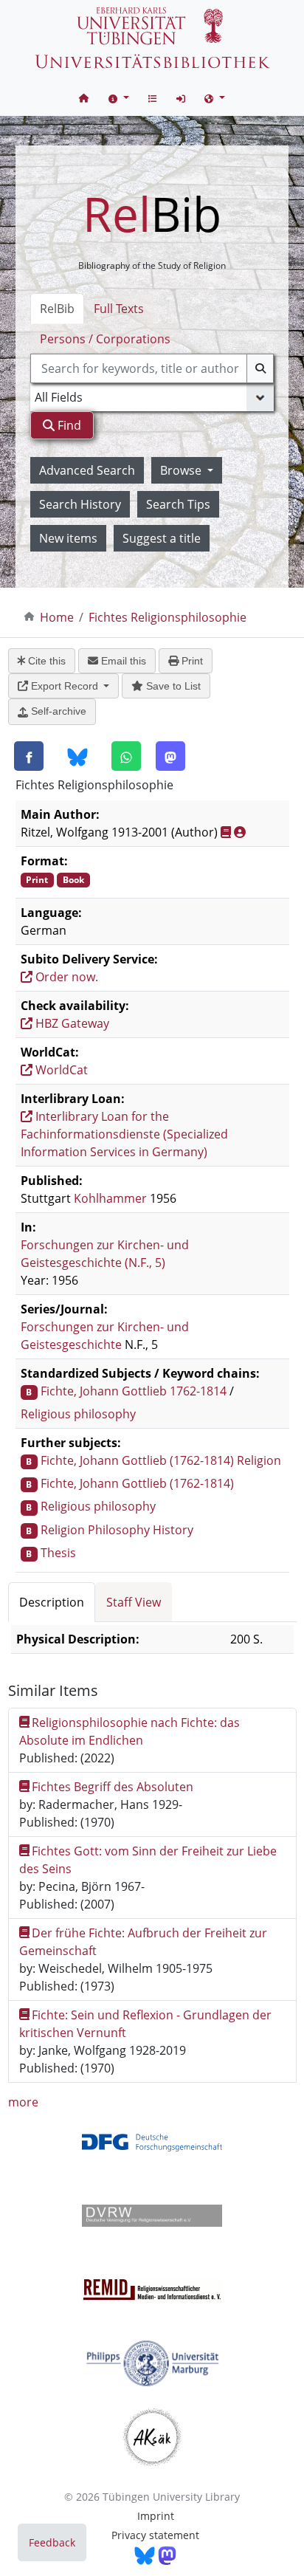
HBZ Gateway (71, 1023)
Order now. (65, 977)
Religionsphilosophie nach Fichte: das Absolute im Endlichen (130, 1731)
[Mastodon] (170, 756)
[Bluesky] (77, 757)
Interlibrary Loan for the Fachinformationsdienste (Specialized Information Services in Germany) (124, 1134)
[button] (119, 98)
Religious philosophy (78, 1414)
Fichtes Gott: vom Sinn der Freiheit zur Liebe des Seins (148, 1860)
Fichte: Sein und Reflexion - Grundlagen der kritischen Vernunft (146, 2024)
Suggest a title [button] (162, 538)
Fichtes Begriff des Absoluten (113, 1787)
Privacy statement (155, 2535)
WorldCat (60, 1070)
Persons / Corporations (105, 339)
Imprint (156, 2516)
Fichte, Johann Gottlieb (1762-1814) (137, 1460)
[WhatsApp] (126, 756)
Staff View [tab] (134, 1602)
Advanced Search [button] (87, 470)
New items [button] (68, 538)
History (173, 1530)
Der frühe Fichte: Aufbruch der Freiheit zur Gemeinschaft (144, 1942)
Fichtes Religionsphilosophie (167, 617)
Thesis (58, 1553)
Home (57, 617)
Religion (259, 1460)
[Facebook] (29, 756)
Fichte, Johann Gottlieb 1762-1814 (134, 1391)
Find (68, 425)
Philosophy (119, 1530)
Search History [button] (80, 504)
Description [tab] (52, 1602)
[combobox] (152, 368)
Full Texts (119, 309)
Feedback (52, 2542)
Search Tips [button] (178, 504)
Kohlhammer (110, 1198)
